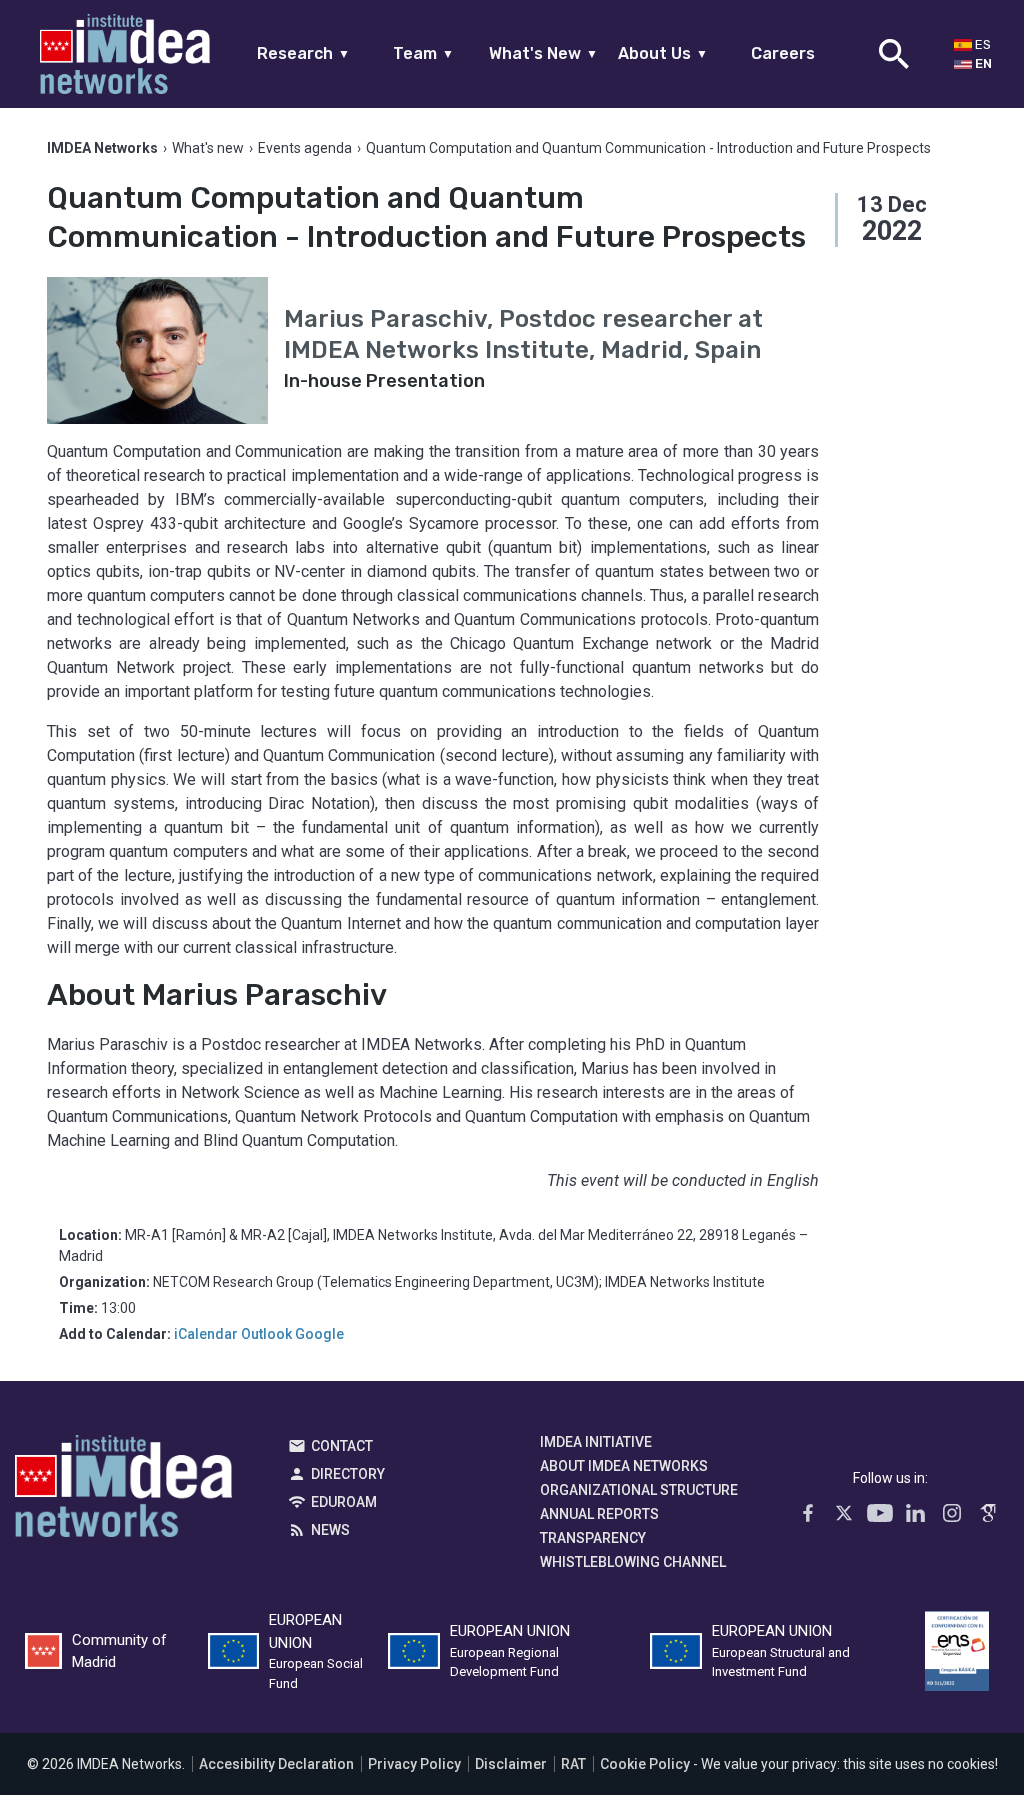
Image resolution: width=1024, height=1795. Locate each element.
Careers (783, 53)
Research (303, 53)
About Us (663, 53)
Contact (342, 1446)
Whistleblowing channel (633, 1562)
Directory (348, 1474)
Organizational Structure (639, 1490)
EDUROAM (344, 1502)
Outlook (266, 1334)
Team (423, 53)
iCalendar (206, 1334)
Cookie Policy (645, 1764)
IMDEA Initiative (596, 1442)
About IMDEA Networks (624, 1466)
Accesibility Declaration (276, 1764)
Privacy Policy (414, 1764)
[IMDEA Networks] (125, 54)
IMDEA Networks (123, 1491)
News (330, 1530)
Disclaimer (511, 1764)
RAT (573, 1764)
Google (319, 1334)
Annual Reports (599, 1514)
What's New (543, 53)
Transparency (593, 1538)
